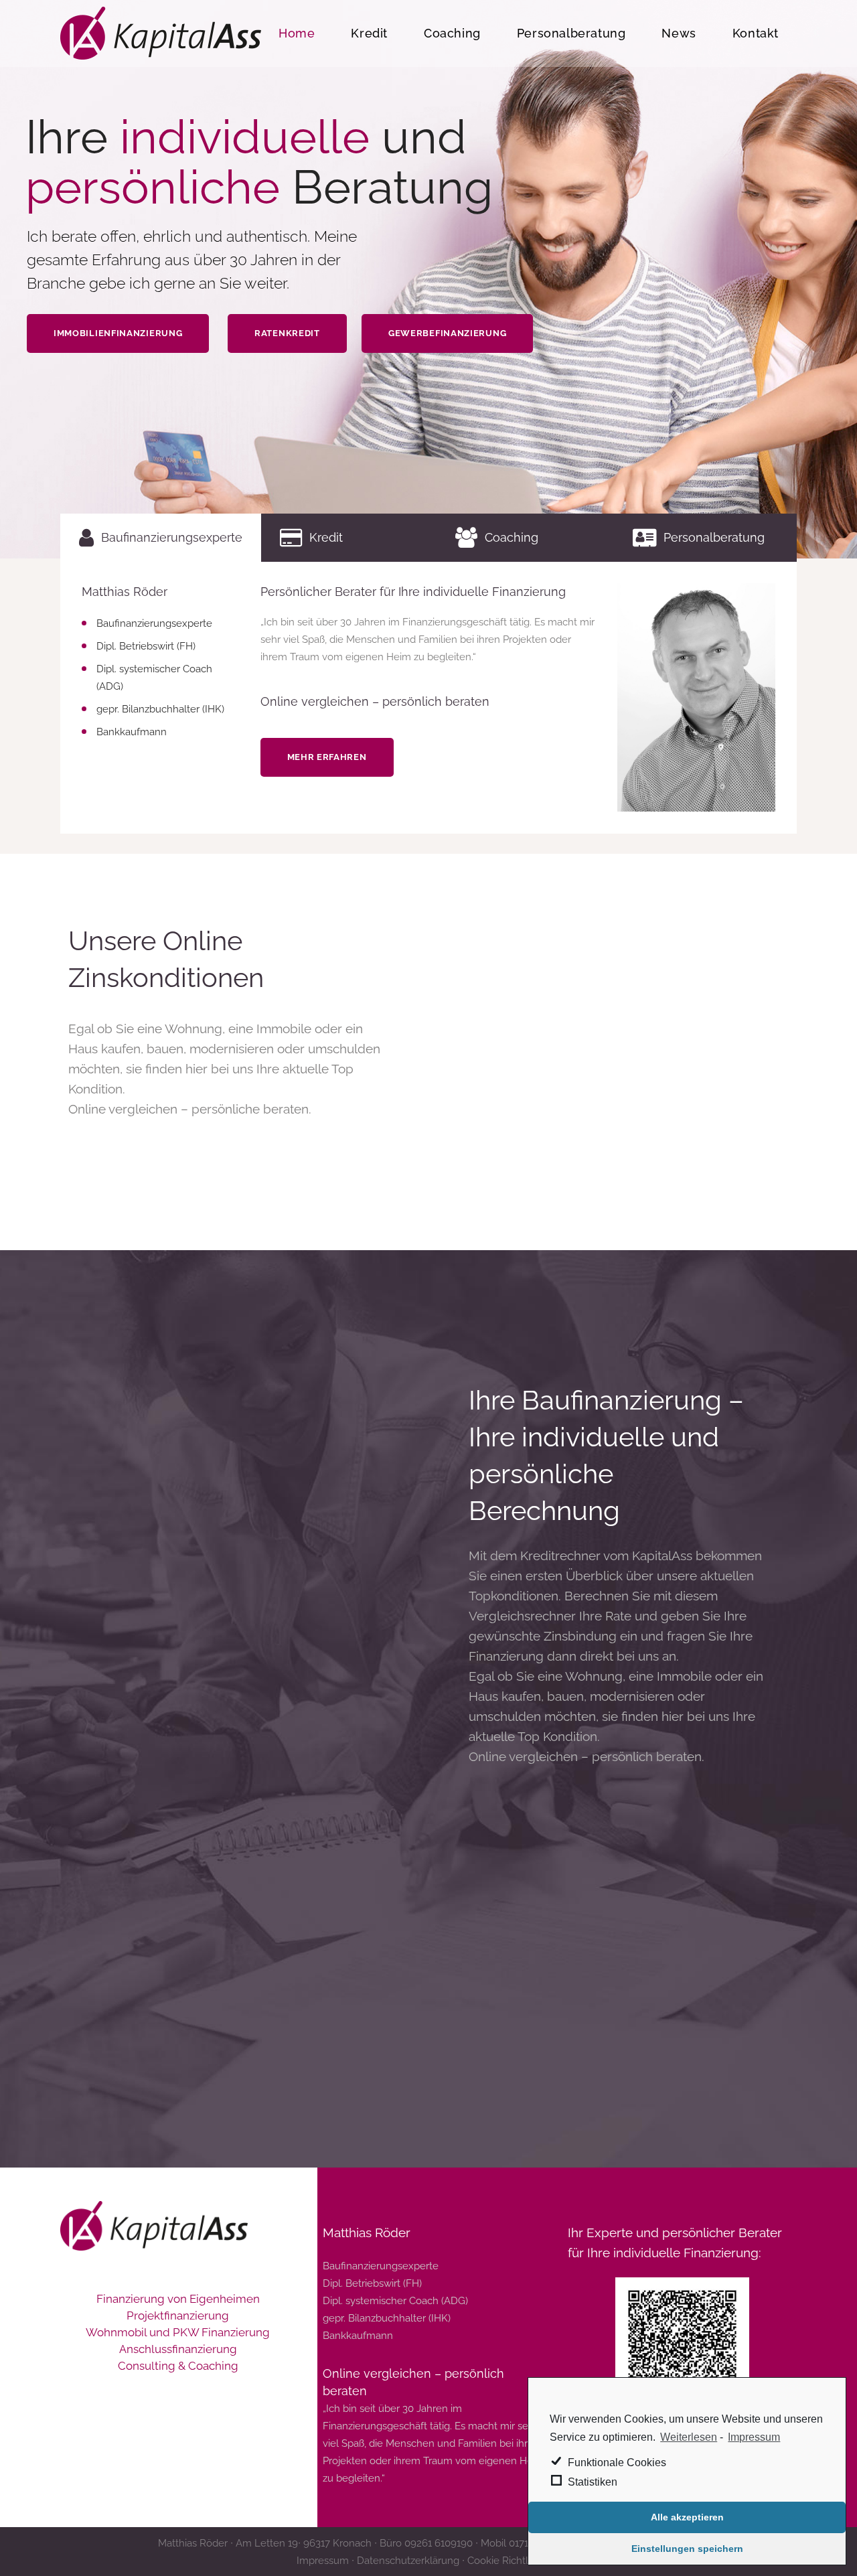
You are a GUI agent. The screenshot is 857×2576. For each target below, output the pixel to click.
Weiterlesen (689, 2437)
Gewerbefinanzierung (447, 333)
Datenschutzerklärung (409, 2561)
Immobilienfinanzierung (118, 333)
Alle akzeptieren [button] (687, 2517)
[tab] (161, 538)
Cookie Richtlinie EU (514, 2561)
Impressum (754, 2437)
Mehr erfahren (327, 757)
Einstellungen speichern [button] (687, 2549)
